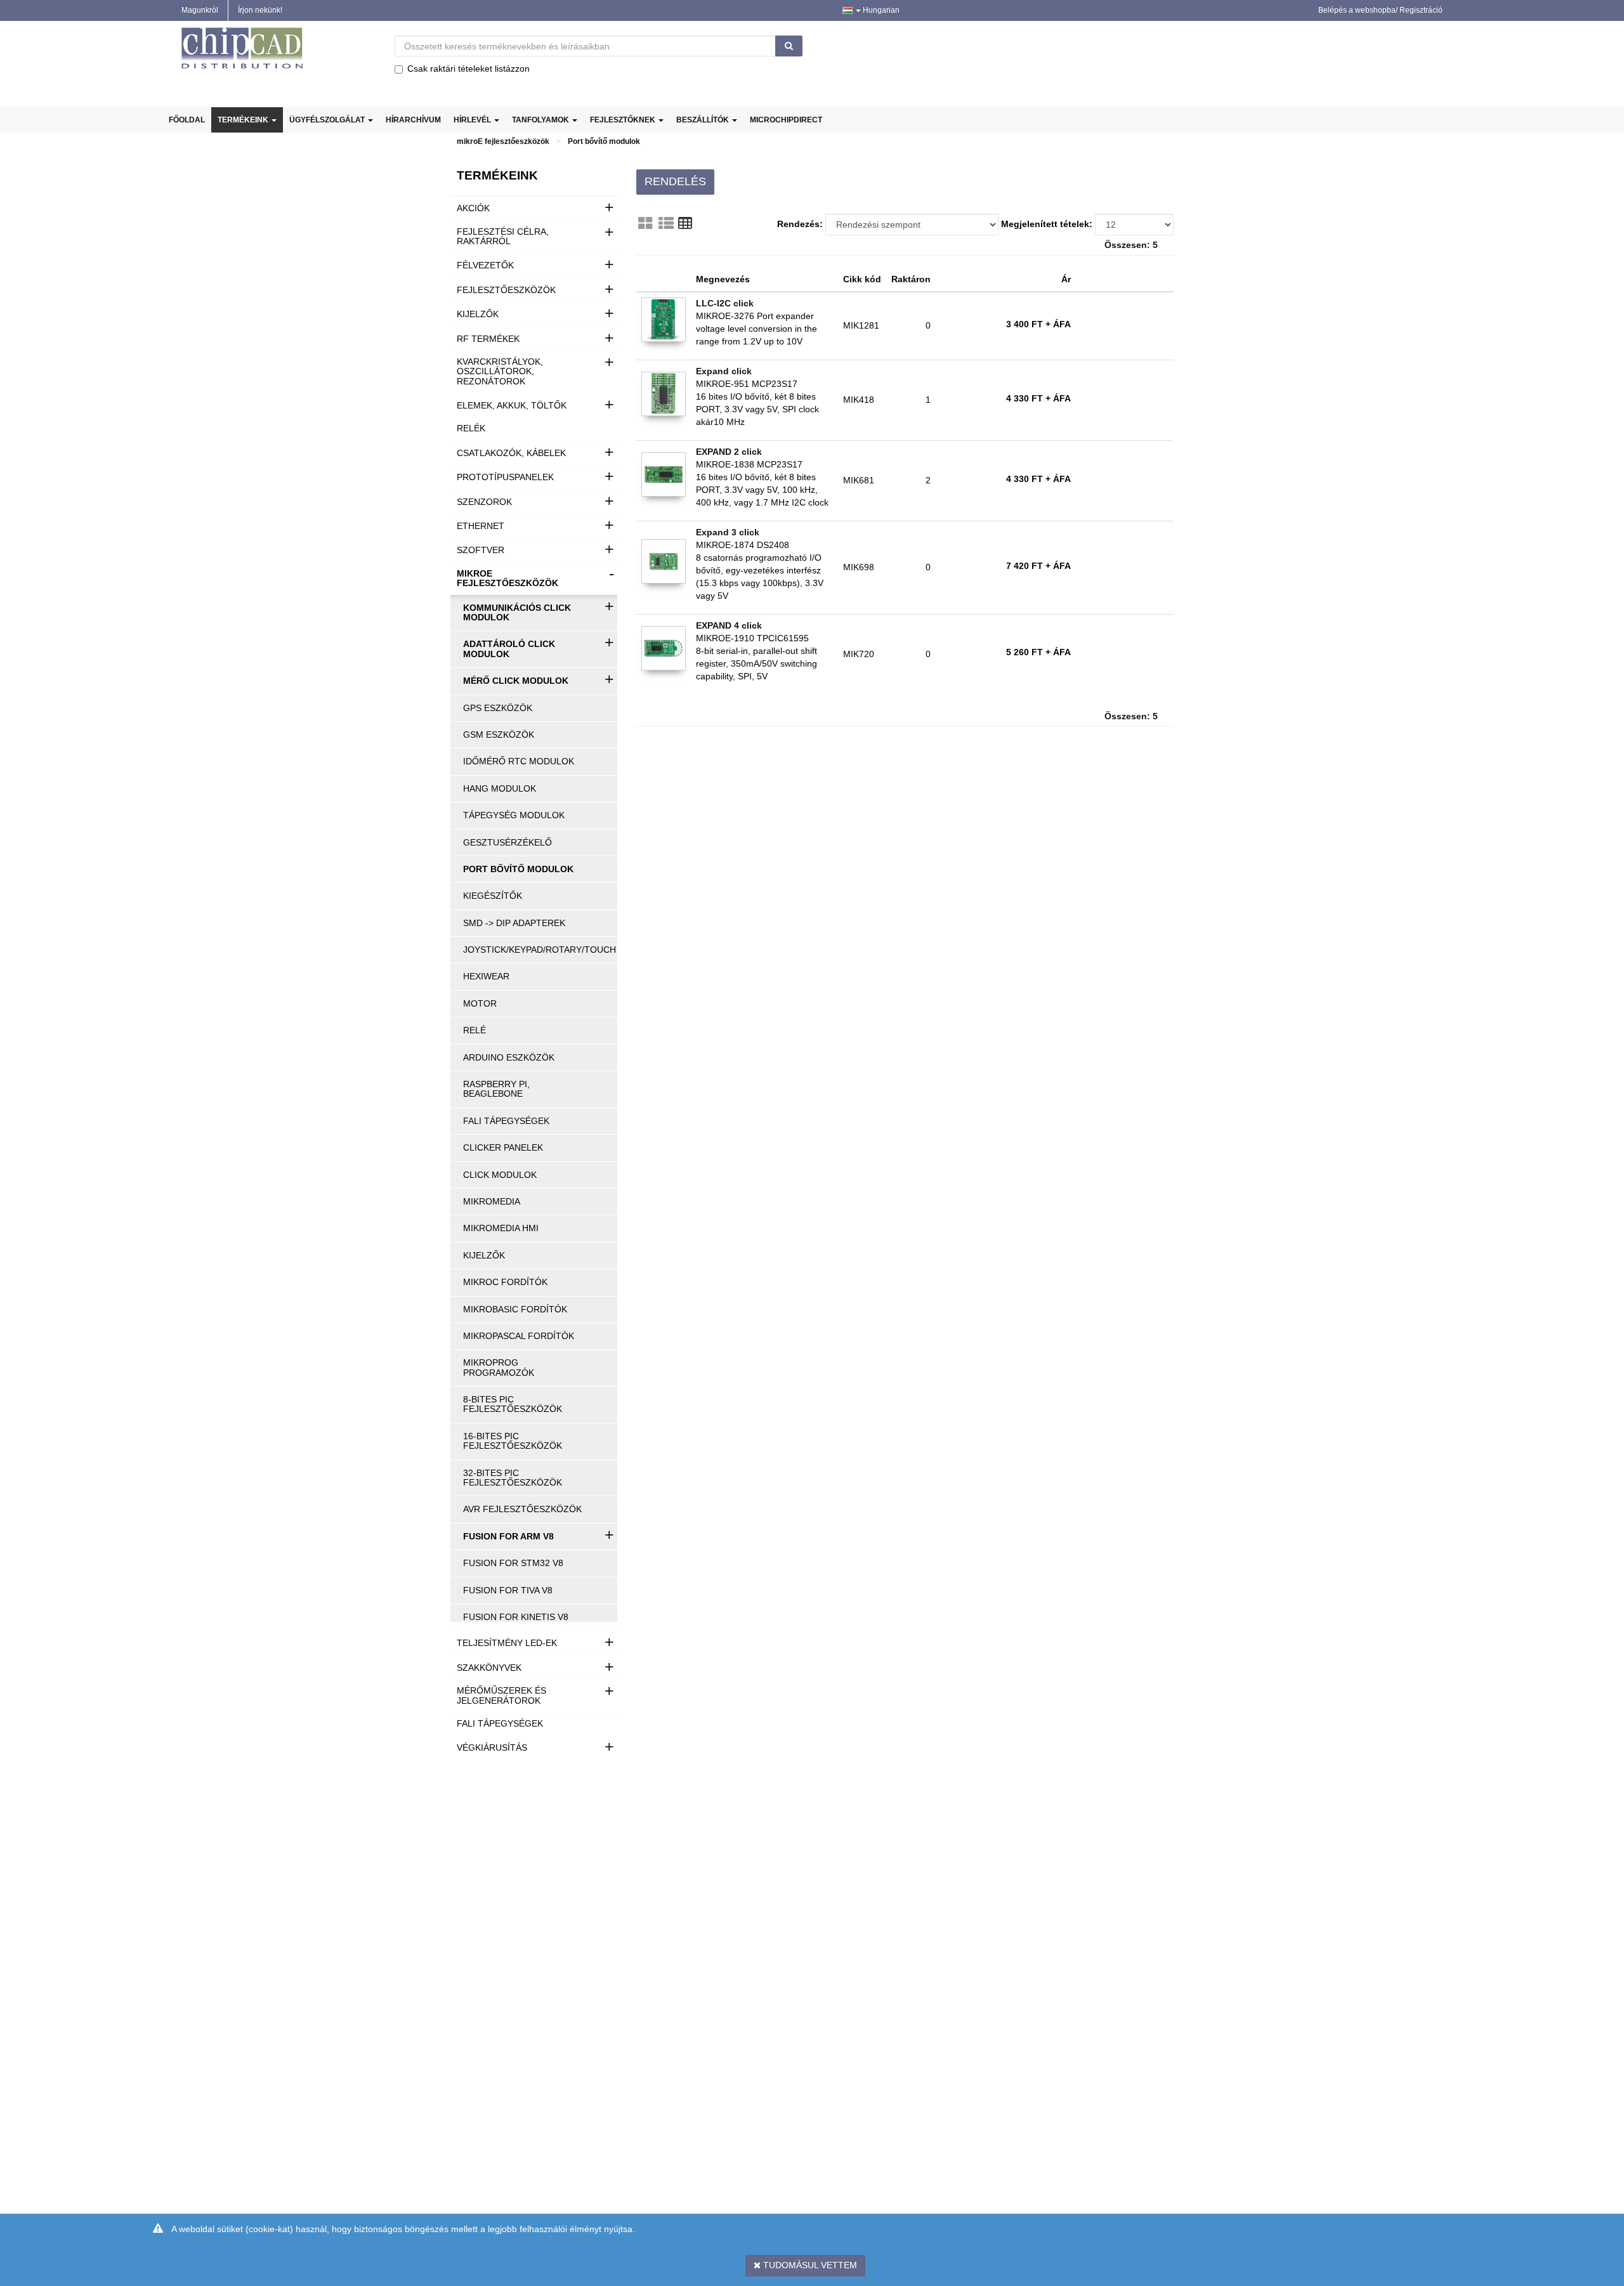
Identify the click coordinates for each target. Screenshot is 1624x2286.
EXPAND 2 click (729, 452)
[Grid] (645, 223)
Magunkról (200, 10)
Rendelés (675, 181)
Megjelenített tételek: (1047, 224)
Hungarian (880, 10)
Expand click (724, 371)
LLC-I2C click (725, 303)
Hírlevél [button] (473, 120)
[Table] (685, 223)
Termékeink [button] (244, 120)
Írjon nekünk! (260, 10)
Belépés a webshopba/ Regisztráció (1380, 10)
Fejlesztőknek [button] (624, 120)
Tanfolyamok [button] (541, 120)
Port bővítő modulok (604, 141)
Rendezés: (800, 224)
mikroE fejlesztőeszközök (503, 141)
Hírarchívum (413, 120)
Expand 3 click (728, 532)
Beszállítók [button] (704, 120)
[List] (666, 223)
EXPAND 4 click (729, 625)
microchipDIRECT (786, 120)
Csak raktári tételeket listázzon (468, 69)
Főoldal (187, 120)
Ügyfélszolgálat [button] (328, 120)
